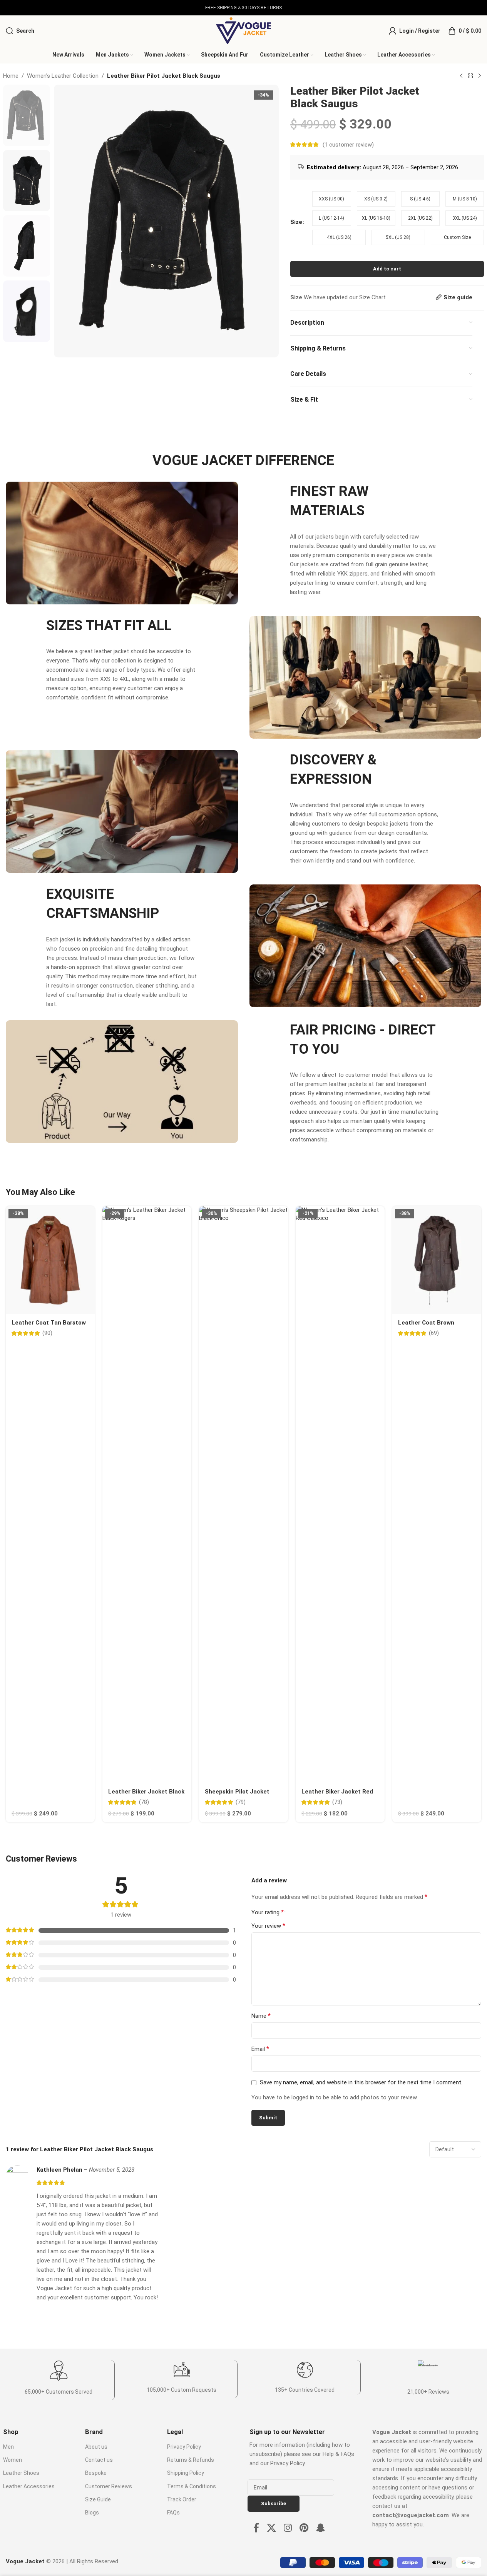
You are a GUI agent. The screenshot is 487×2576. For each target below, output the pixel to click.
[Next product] (480, 76)
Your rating (268, 1912)
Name (261, 2016)
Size (296, 222)
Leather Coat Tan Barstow (49, 1323)
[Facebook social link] (256, 2528)
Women (13, 2460)
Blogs (92, 2513)
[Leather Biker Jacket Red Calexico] (340, 1495)
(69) (434, 1333)
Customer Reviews (109, 2486)
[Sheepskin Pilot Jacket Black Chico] (243, 1495)
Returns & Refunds (191, 2460)
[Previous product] (461, 76)
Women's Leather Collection (63, 76)
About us (96, 2447)
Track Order (182, 2499)
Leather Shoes (21, 2473)
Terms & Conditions (192, 2486)
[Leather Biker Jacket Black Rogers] (147, 1495)
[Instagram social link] (288, 2528)
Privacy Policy (184, 2447)
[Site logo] (243, 30)
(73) (337, 1802)
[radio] (331, 199)
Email (260, 2049)
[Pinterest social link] (304, 2528)
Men (8, 2447)
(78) (144, 1802)
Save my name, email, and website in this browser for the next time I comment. (361, 2082)
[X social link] (271, 2528)
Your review (268, 1926)
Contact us (99, 2460)
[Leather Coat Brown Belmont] (437, 1260)
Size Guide (98, 2499)
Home (11, 76)
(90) (47, 1333)
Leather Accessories (29, 2486)
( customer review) (348, 145)
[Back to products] (470, 76)
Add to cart (387, 269)
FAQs (173, 2513)
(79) (241, 1802)
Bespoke (96, 2473)
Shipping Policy (186, 2473)
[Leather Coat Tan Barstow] (50, 1260)
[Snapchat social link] (321, 2528)
